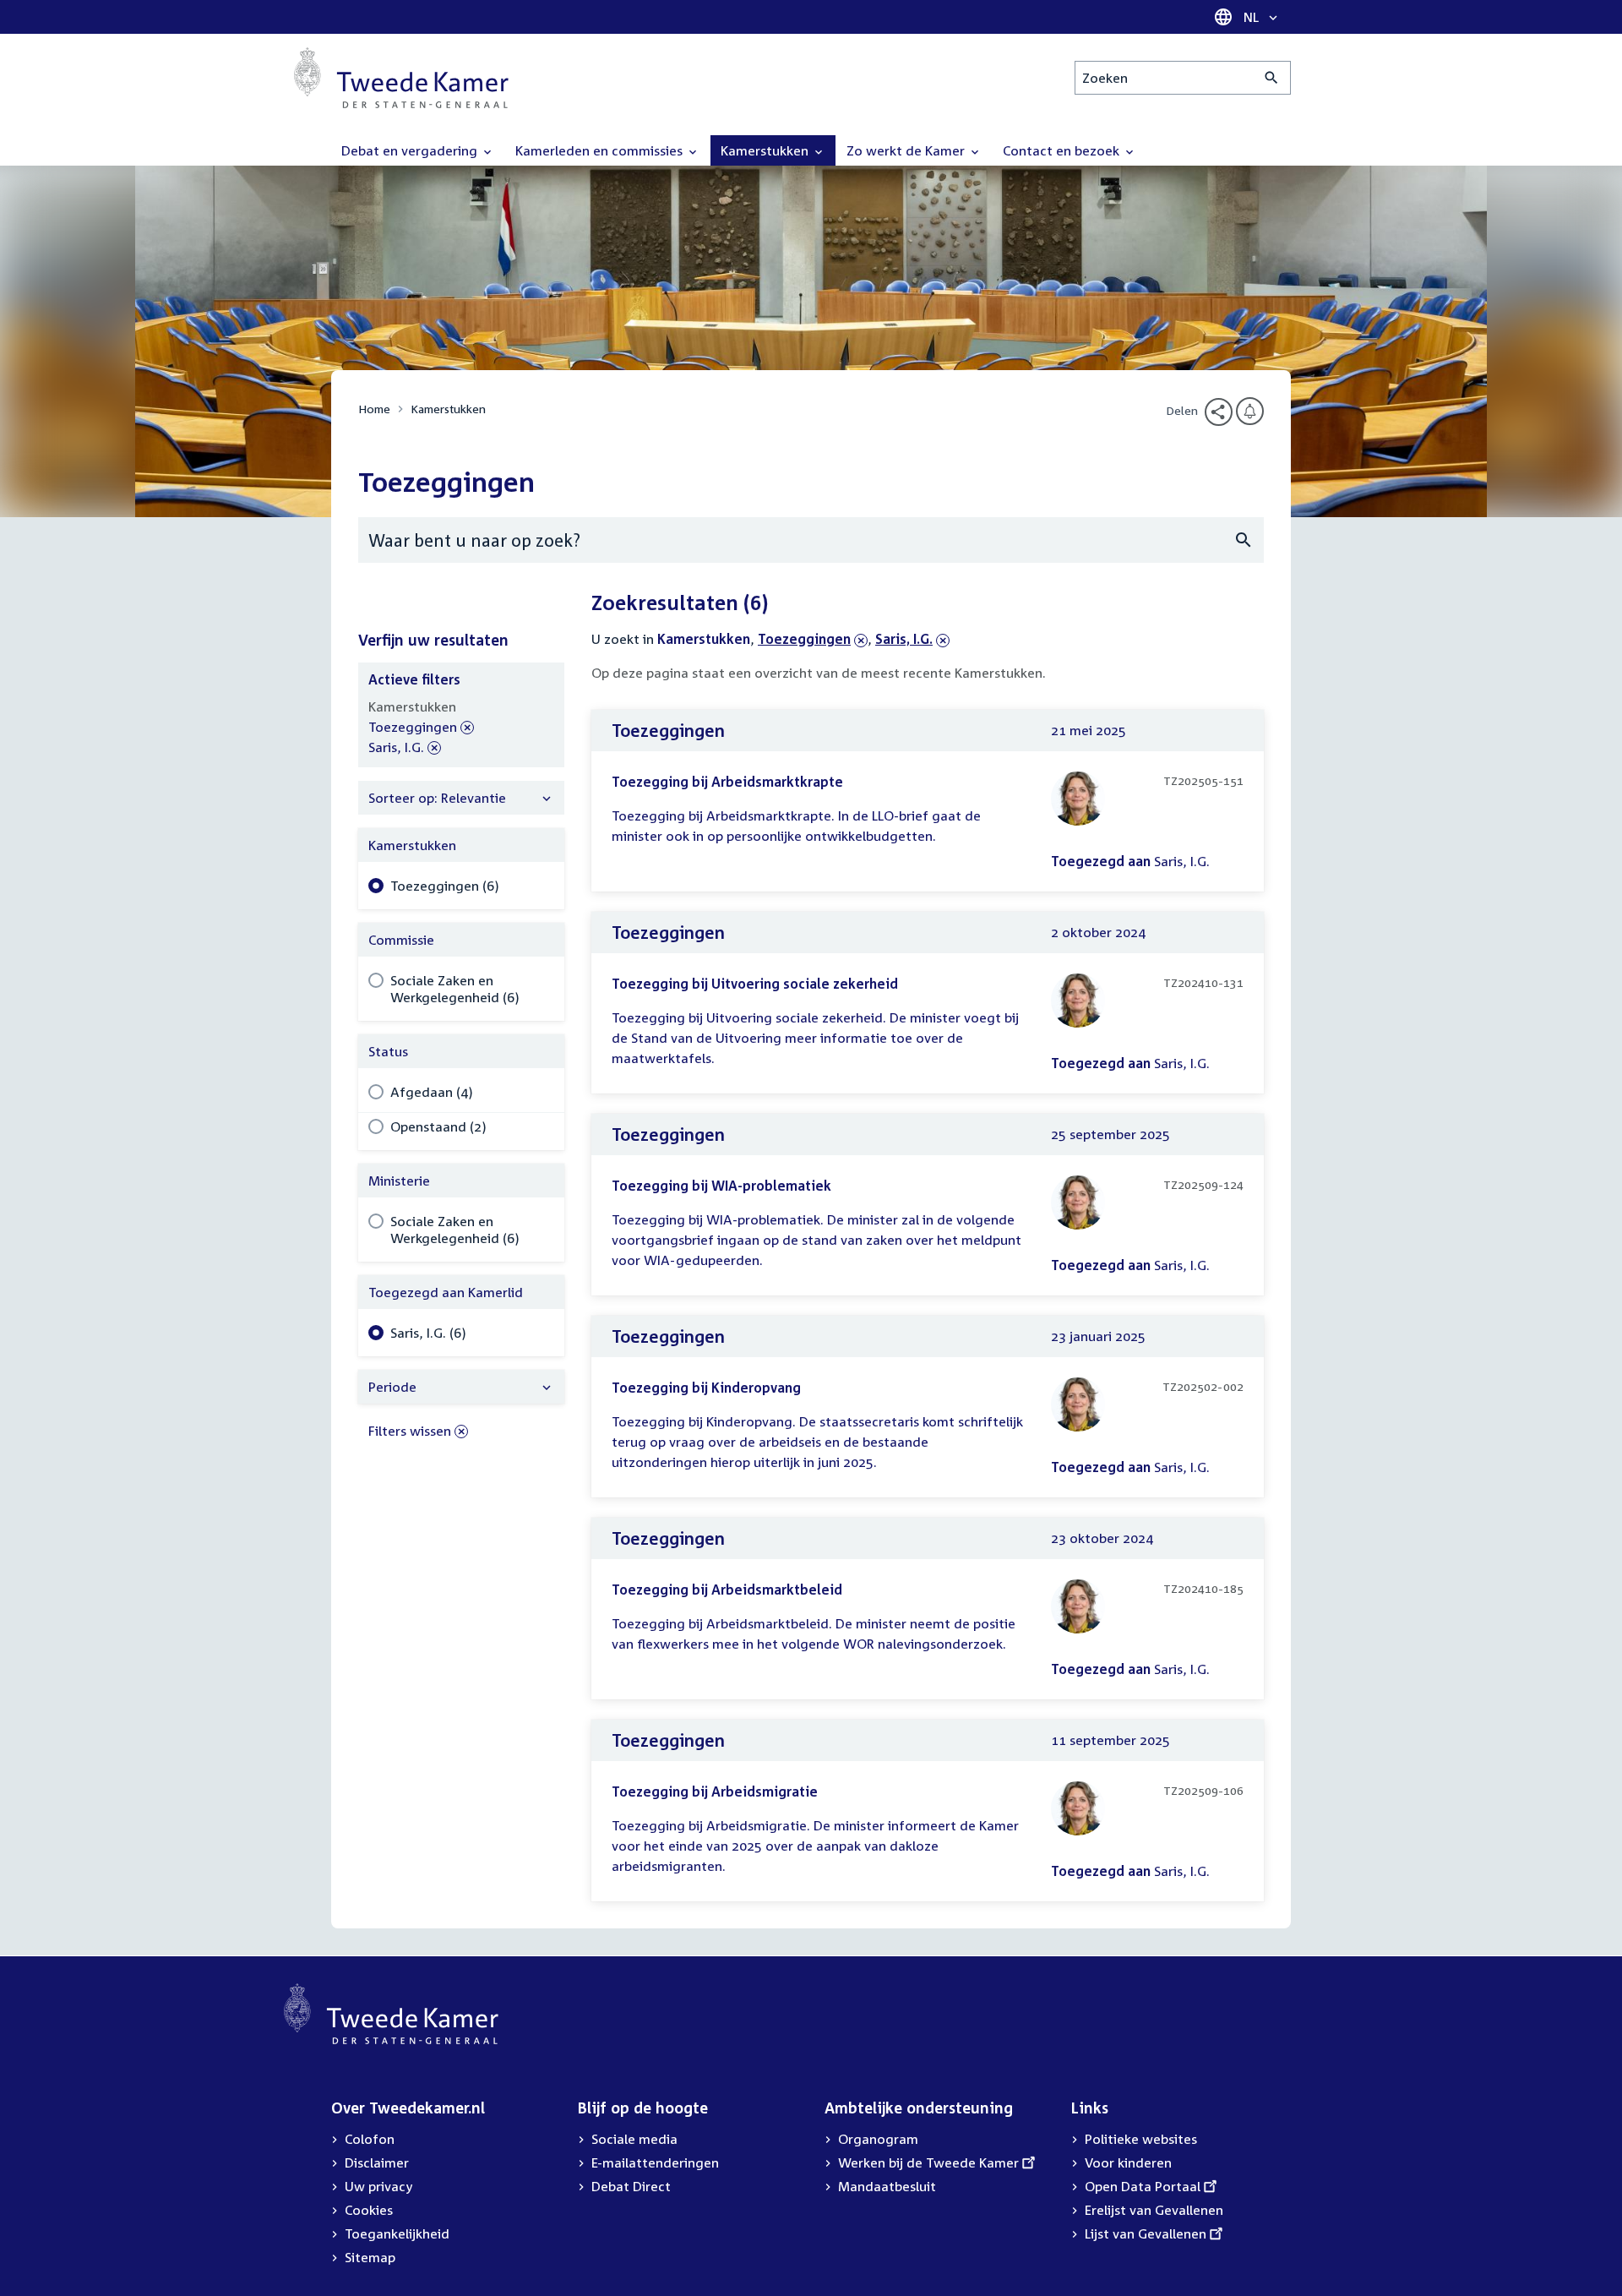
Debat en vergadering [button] (411, 150)
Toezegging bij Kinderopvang (706, 1388)
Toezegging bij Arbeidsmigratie (715, 1792)
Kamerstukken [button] (766, 150)
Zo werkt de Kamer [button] (907, 150)
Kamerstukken (448, 409)
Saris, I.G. (906, 639)
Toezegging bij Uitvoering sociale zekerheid (755, 984)
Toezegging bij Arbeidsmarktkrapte (727, 782)
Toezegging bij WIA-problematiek (721, 1186)
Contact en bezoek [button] (1063, 150)
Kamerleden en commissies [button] (601, 150)
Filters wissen (410, 1431)
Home (374, 409)
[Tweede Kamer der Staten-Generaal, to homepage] (401, 78)
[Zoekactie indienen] (1272, 78)
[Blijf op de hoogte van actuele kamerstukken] (1250, 411)
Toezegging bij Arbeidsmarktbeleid (727, 1590)
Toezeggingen (804, 639)
